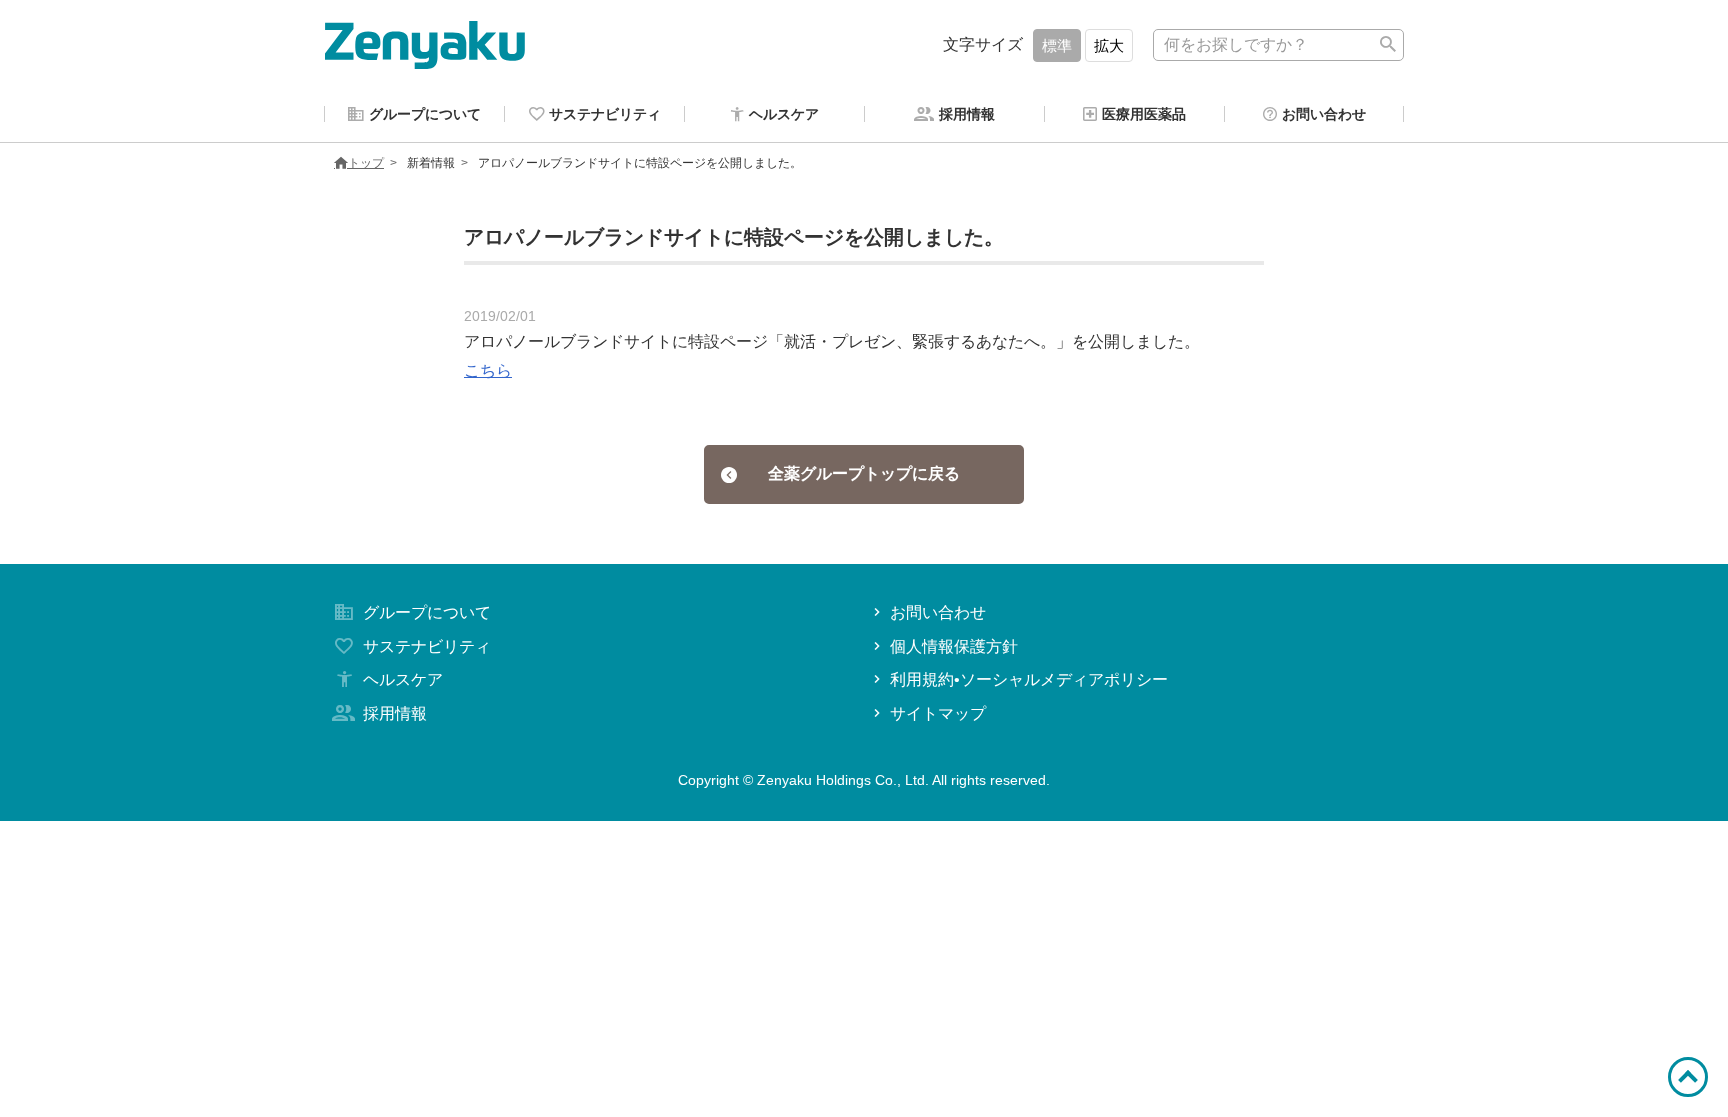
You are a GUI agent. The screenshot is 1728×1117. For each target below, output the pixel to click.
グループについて (427, 612)
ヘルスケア (403, 679)
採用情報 (395, 713)
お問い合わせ (938, 612)
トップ (366, 163)
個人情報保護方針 (954, 646)
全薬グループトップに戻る (864, 473)
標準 (1057, 45)
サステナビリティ (427, 646)
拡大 (1109, 45)
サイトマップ (938, 713)
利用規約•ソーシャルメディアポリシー (1029, 679)
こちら (488, 370)
